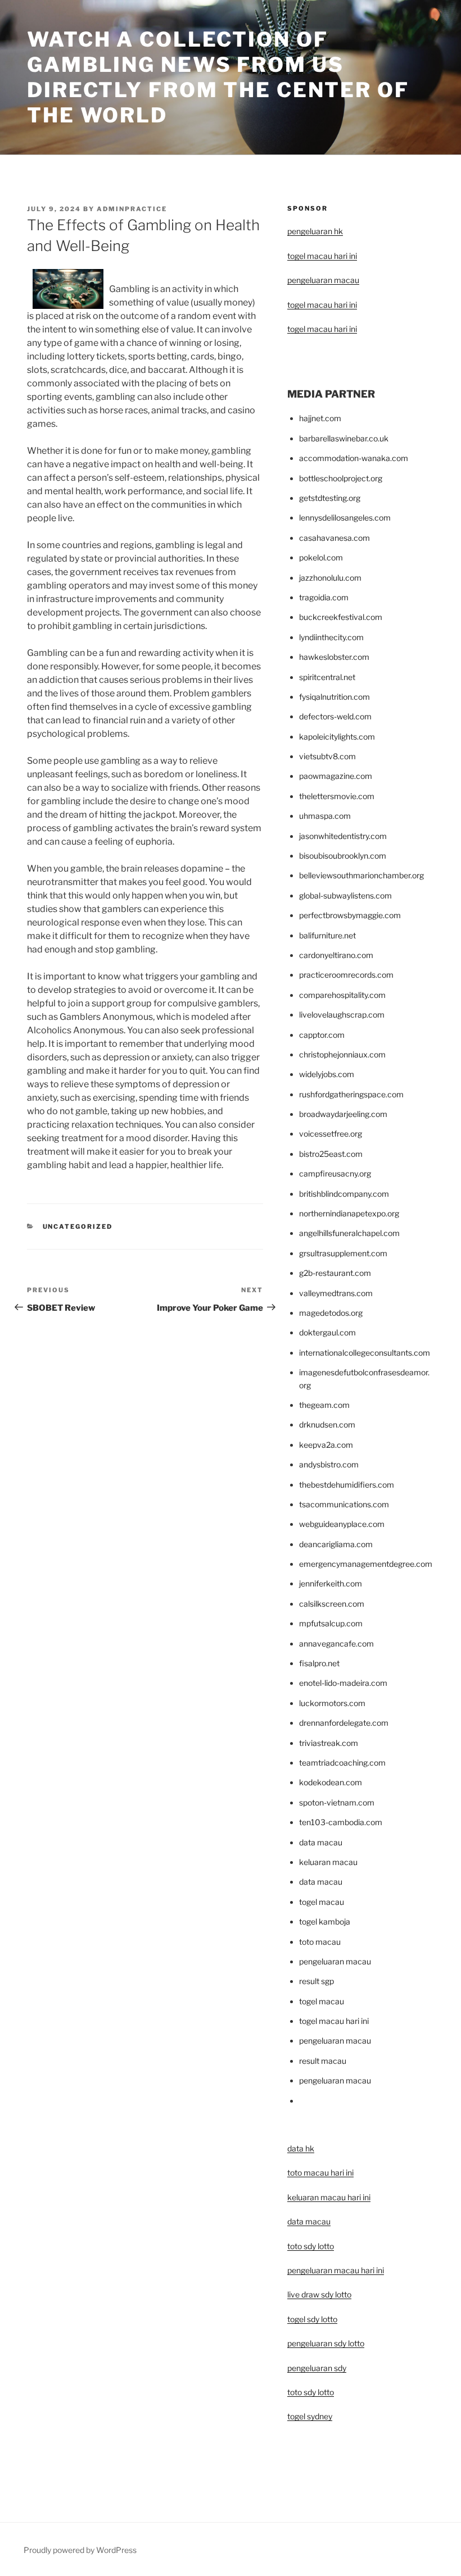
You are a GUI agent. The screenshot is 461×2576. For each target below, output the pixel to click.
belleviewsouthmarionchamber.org (361, 875)
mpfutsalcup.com (331, 1623)
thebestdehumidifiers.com (347, 1485)
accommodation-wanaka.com (354, 458)
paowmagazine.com (336, 776)
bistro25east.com (331, 1154)
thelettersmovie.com (337, 796)
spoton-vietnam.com (337, 1802)
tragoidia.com (324, 597)
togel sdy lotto (312, 2319)
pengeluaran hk (315, 231)
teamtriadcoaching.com (342, 1763)
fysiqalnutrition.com (335, 697)
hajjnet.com (320, 418)
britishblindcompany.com (344, 1194)
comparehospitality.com (342, 995)
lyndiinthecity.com (331, 637)
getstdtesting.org (330, 498)
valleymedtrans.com (336, 1293)
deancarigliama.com (336, 1544)
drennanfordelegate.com (344, 1723)
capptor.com (322, 1035)
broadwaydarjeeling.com (343, 1114)
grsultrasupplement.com (343, 1253)
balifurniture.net (327, 935)
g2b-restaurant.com (335, 1273)
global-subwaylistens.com (345, 895)
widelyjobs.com (327, 1074)
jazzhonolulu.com (330, 578)
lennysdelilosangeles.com (345, 518)
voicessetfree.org (331, 1134)
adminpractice (132, 209)
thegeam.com (324, 1405)
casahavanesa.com (335, 538)
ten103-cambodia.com (341, 1822)
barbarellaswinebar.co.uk (344, 438)
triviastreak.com (329, 1743)
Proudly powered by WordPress (80, 2550)
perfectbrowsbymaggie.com (350, 915)
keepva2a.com (326, 1445)
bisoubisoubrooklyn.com (343, 856)
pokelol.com (321, 557)
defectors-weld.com (335, 716)
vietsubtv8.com (327, 756)
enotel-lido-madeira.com (343, 1683)
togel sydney (310, 2416)
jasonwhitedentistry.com (343, 836)
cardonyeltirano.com (336, 955)
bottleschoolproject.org (341, 478)
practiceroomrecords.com (346, 975)
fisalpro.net (319, 1663)
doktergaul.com (327, 1332)
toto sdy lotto (311, 2392)
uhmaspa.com (325, 816)
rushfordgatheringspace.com (351, 1094)
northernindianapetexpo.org (349, 1213)
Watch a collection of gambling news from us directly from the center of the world (218, 77)
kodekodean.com (331, 1782)
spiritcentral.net (327, 677)
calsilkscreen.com (332, 1604)
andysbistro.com (329, 1464)
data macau (309, 2221)
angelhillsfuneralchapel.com (349, 1233)
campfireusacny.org (335, 1173)
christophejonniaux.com (342, 1054)
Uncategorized (78, 1227)
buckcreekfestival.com (341, 617)
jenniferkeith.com (331, 1583)
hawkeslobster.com (334, 657)
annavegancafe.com (336, 1643)
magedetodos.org (331, 1313)
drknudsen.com (327, 1424)
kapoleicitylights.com (337, 737)
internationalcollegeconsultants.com (365, 1353)
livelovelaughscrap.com (342, 1015)
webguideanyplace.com (342, 1524)
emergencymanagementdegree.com (366, 1564)
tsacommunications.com (344, 1504)
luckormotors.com (332, 1703)
